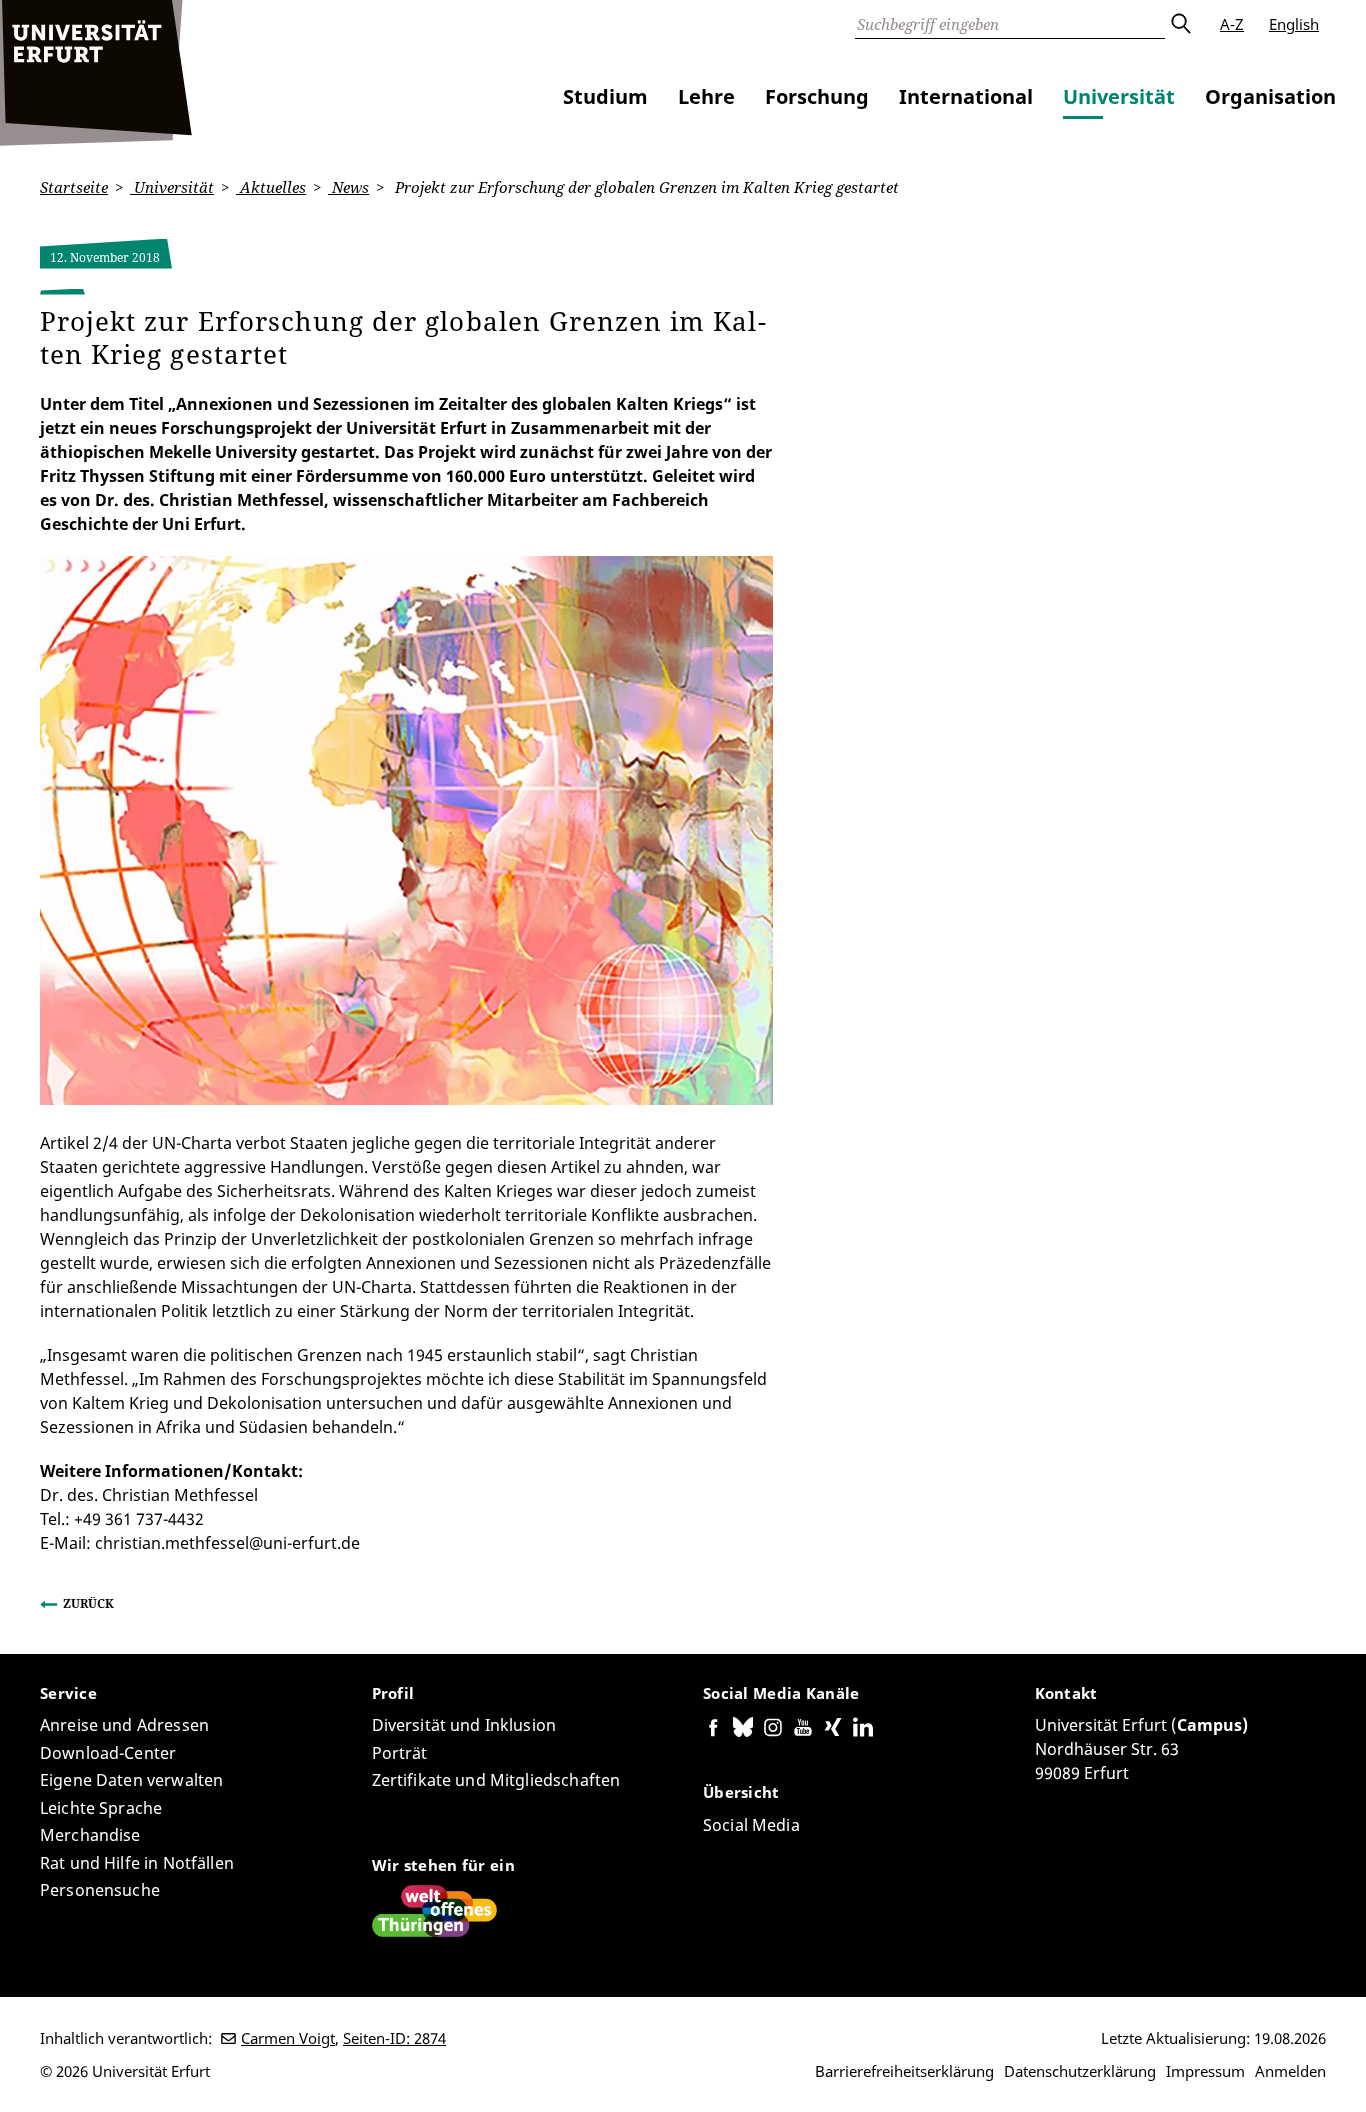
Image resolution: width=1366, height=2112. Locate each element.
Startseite (74, 187)
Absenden (1180, 24)
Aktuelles (271, 187)
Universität (1119, 96)
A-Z (1232, 24)
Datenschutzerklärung (1080, 2071)
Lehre (706, 96)
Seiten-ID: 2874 (394, 2038)
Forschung (817, 96)
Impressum (1205, 2071)
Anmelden (1290, 2071)
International (966, 96)
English (1294, 24)
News (348, 187)
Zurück (88, 1603)
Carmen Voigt (288, 2038)
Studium (605, 96)
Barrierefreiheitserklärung (904, 2071)
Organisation (1270, 96)
